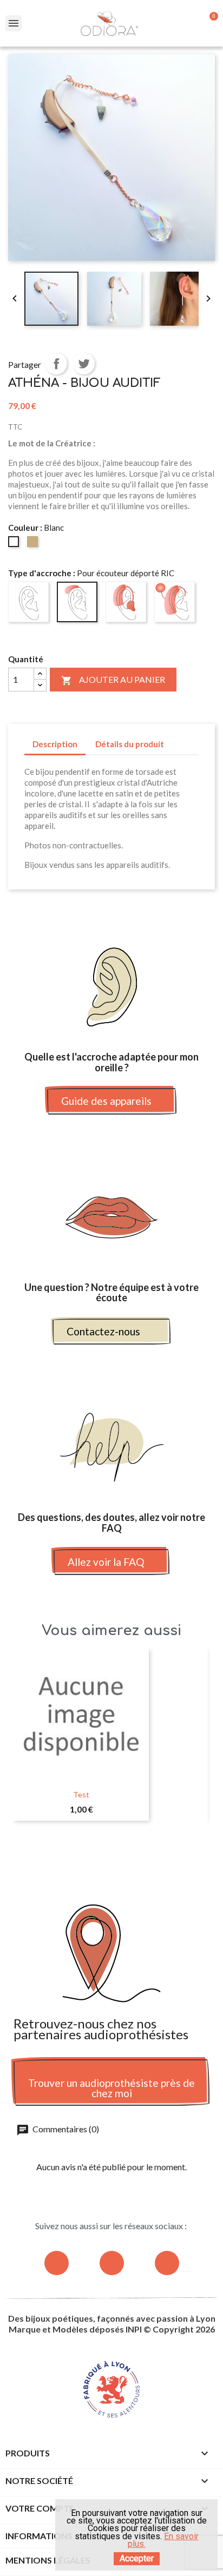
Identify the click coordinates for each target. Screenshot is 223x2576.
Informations (39, 2536)
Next (193, 1741)
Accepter (137, 2558)
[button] (112, 1101)
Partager (56, 364)
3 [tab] (117, 1842)
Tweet (84, 364)
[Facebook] (112, 2263)
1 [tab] (95, 1842)
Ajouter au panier (113, 680)
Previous (30, 1741)
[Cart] (209, 23)
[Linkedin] (167, 2263)
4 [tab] (128, 1842)
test (81, 1794)
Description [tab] (55, 744)
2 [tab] (106, 1842)
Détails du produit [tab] (130, 744)
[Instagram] (57, 2263)
